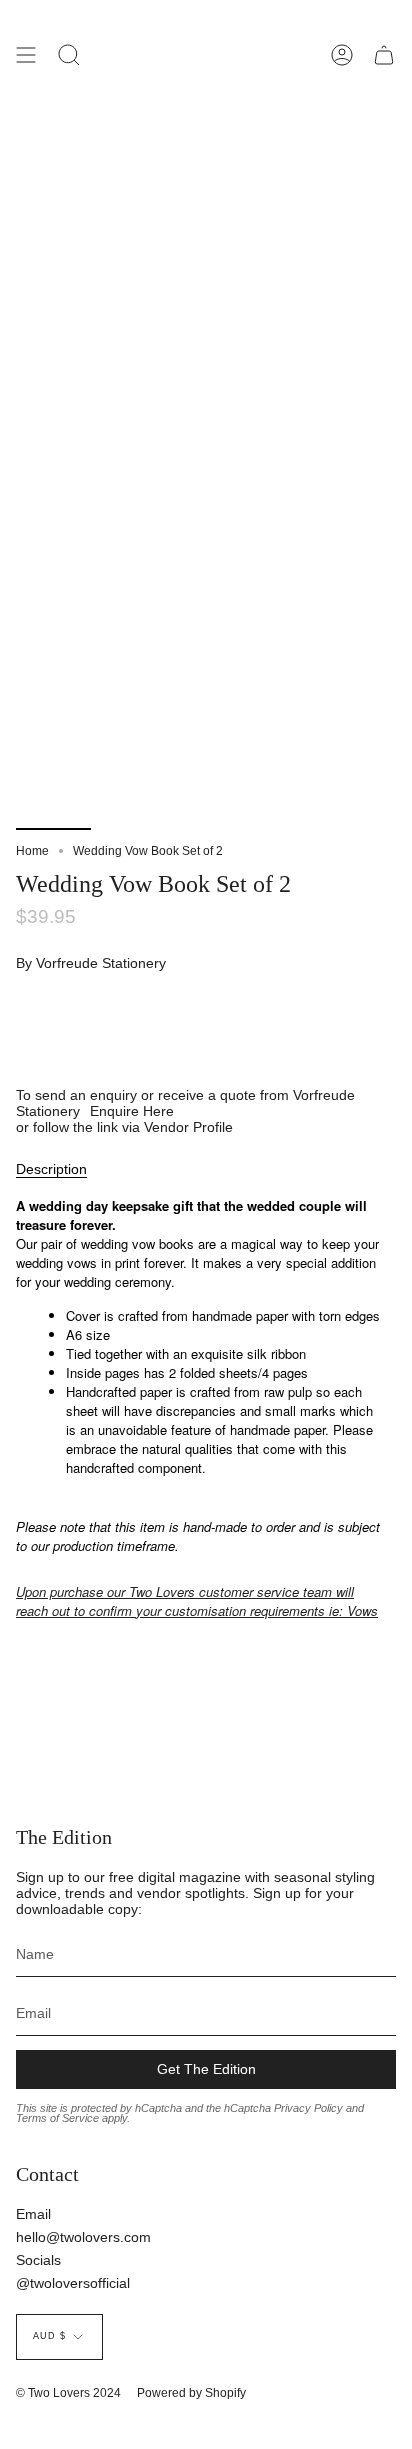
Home (32, 851)
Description (51, 1169)
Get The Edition (206, 2069)
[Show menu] (26, 55)
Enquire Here (132, 1111)
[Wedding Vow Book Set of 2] (53, 782)
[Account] (342, 55)
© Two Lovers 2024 (68, 2393)
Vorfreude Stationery (101, 963)
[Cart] (384, 55)
